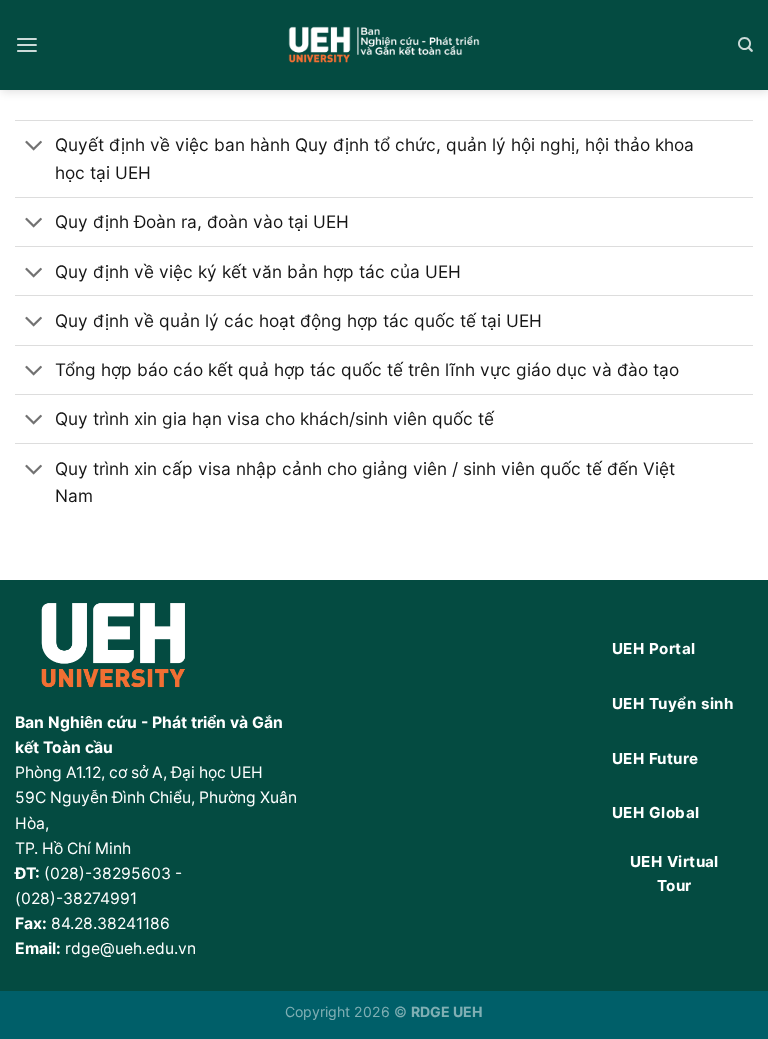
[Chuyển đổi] (34, 147)
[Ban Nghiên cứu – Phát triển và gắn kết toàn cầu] (384, 45)
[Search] (745, 45)
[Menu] (27, 45)
